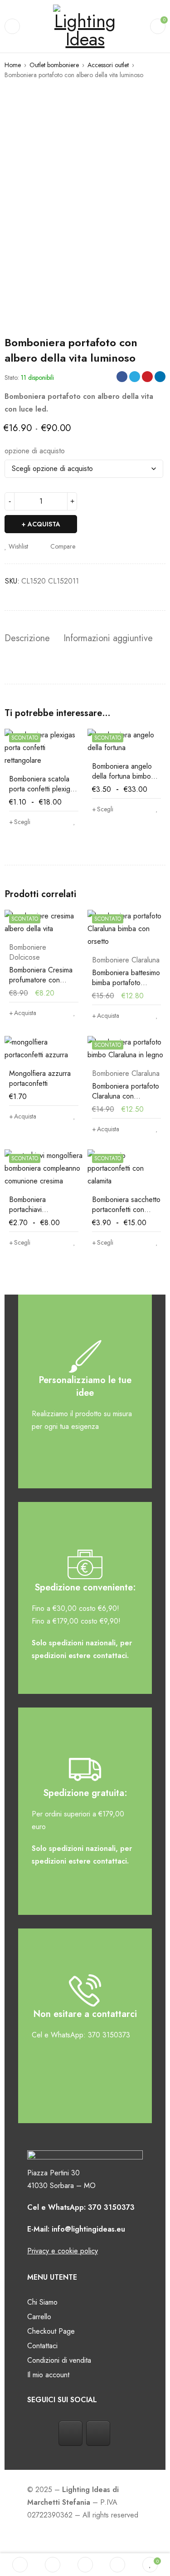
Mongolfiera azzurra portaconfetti (40, 1078)
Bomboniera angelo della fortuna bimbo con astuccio (122, 776)
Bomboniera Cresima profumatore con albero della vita (41, 980)
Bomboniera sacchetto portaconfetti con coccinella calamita (126, 1209)
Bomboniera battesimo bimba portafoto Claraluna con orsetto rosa (126, 988)
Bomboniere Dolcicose (28, 952)
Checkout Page (51, 2331)
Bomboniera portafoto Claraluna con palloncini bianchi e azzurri (126, 1101)
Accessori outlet (108, 65)
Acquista (44, 524)
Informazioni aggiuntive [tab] (108, 638)
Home (13, 65)
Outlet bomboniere (54, 65)
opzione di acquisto (35, 451)
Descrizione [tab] (27, 638)
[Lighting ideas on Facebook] (70, 2433)
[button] (23, 1013)
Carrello (39, 2317)
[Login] (117, 2565)
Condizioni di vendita (59, 2360)
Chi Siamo (42, 2302)
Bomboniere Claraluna (126, 960)
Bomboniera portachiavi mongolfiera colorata (40, 1209)
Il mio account (48, 2375)
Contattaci (42, 2346)
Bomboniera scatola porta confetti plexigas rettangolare (43, 789)
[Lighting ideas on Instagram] (98, 2433)
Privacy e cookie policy (63, 2251)
